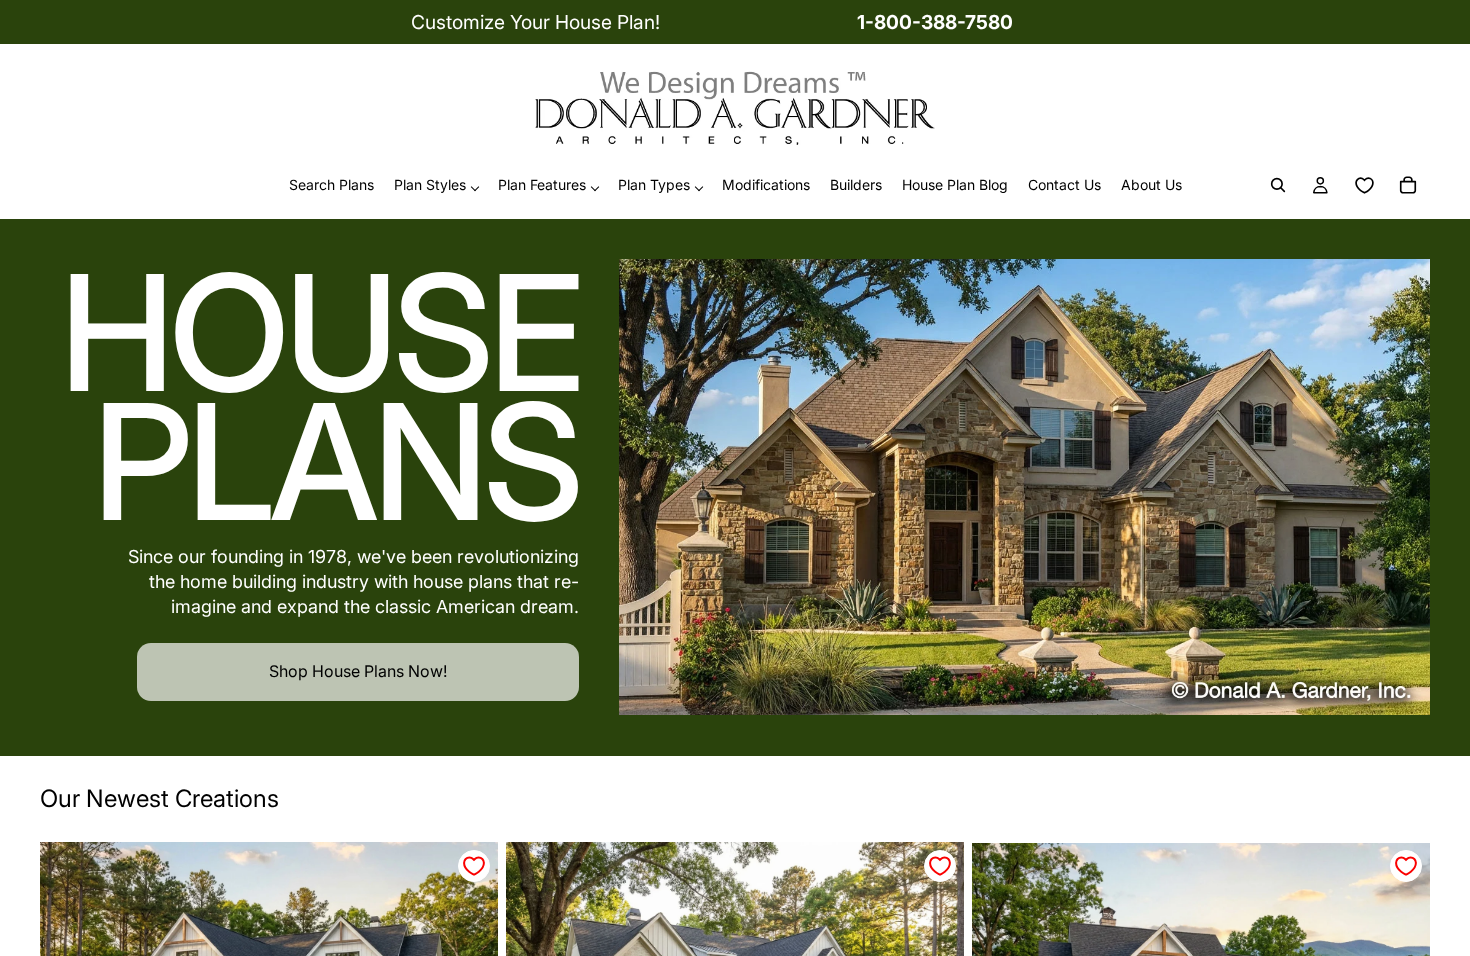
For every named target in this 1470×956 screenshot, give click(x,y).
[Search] (1278, 186)
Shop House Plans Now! (358, 671)
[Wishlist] (1364, 186)
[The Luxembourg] (1024, 487)
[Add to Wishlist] (474, 866)
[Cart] (1408, 186)
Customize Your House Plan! (535, 22)
